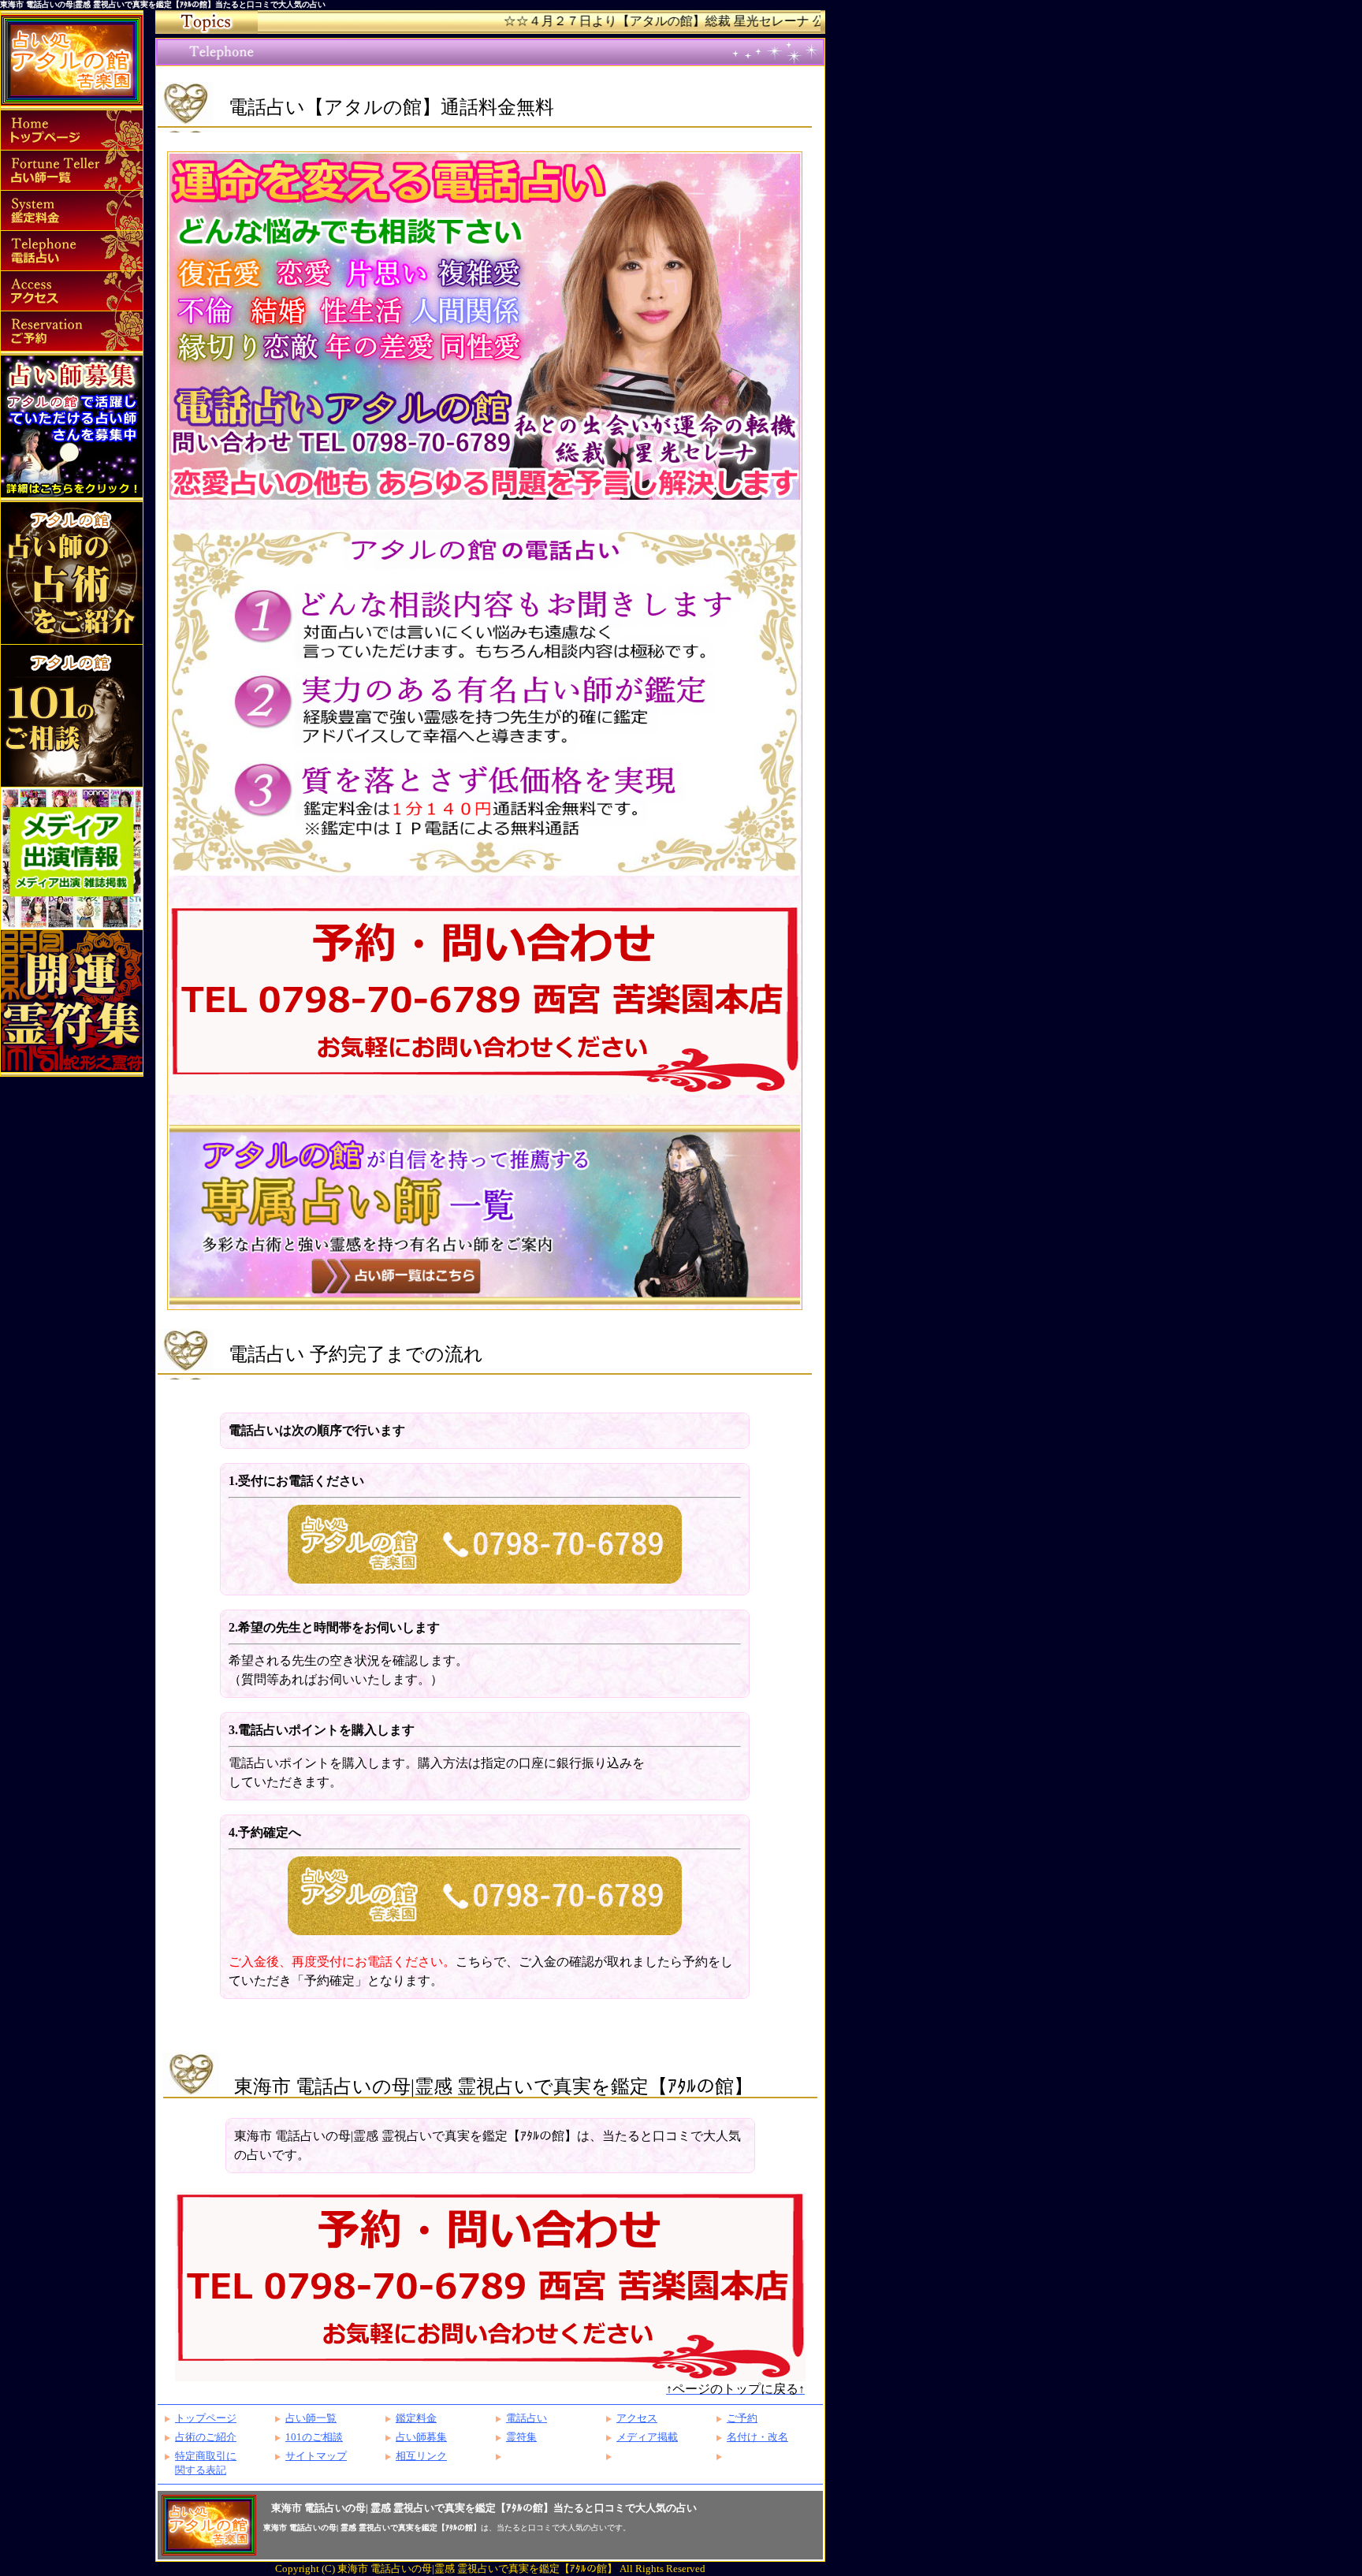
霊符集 (521, 2437)
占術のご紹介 (206, 2437)
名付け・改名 (757, 2437)
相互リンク (421, 2456)
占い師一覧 (311, 2418)
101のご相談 (314, 2437)
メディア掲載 (647, 2437)
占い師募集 (421, 2437)
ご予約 (742, 2418)
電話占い (527, 2418)
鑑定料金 (416, 2418)
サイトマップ (316, 2456)
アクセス (637, 2418)
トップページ (206, 2418)
